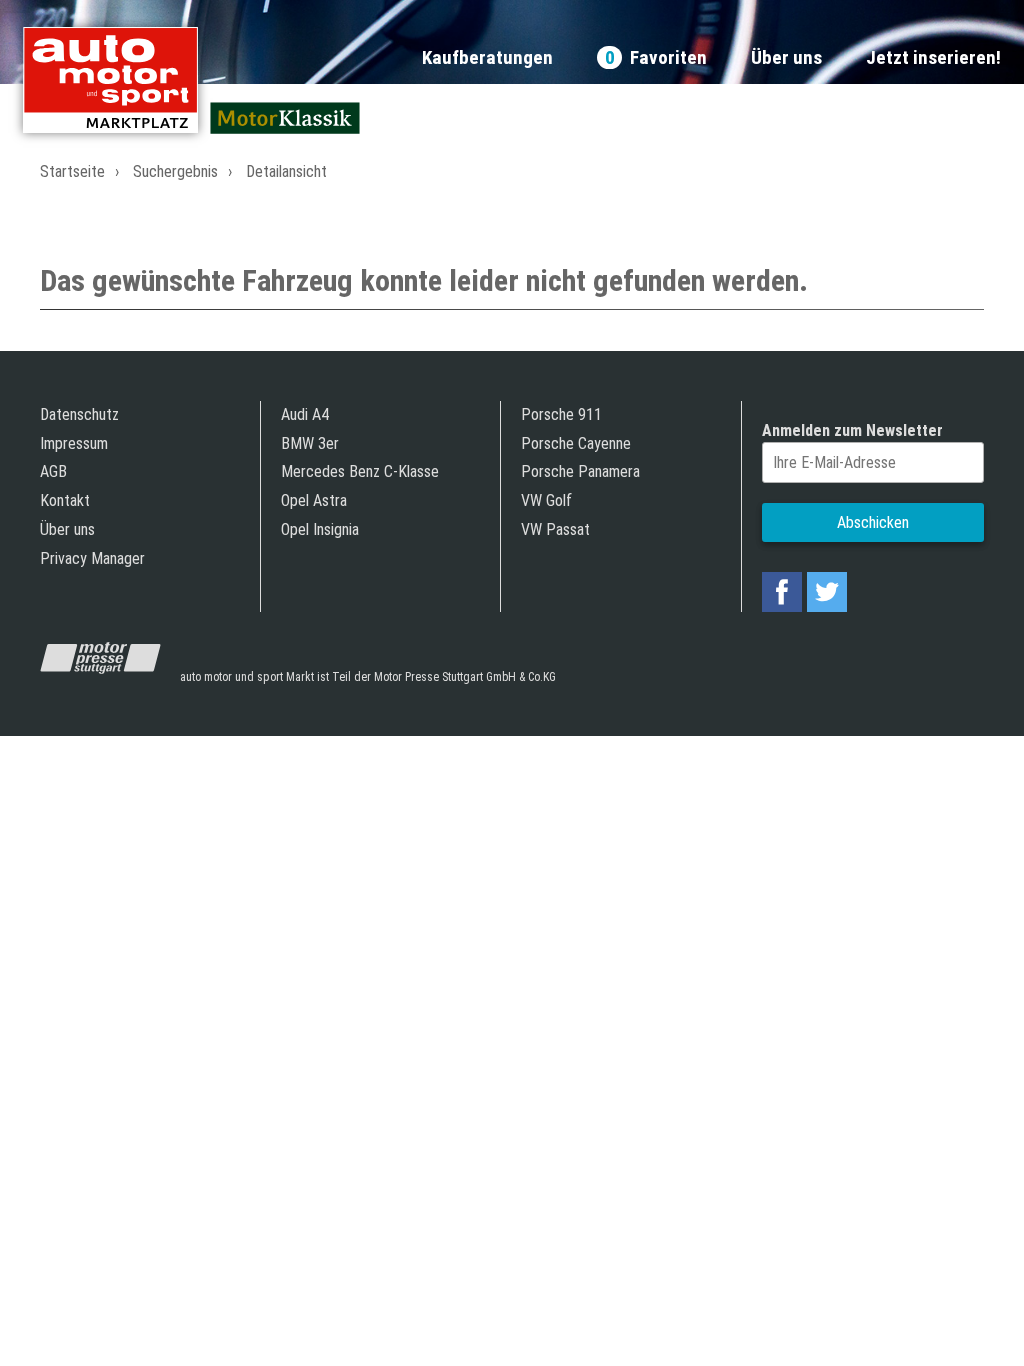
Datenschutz (79, 414)
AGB (53, 471)
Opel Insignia (320, 529)
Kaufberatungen (487, 58)
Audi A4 (305, 414)
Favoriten (656, 58)
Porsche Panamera (580, 471)
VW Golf (546, 500)
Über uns (786, 58)
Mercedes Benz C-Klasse (360, 471)
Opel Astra (314, 500)
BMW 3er (310, 443)
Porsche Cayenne (576, 443)
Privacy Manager (92, 558)
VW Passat (555, 529)
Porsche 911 (561, 414)
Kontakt (65, 500)
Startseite (72, 171)
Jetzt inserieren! (933, 58)
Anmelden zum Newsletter (852, 430)
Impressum (74, 443)
